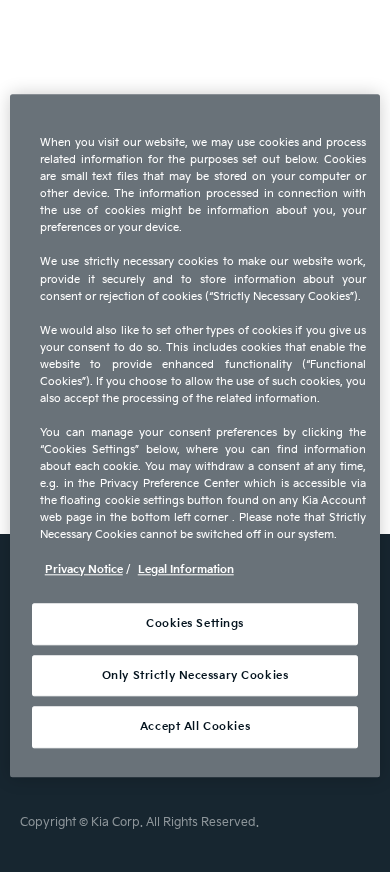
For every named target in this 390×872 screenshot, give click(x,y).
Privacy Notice (84, 569)
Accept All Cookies (195, 727)
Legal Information (186, 569)
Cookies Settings (195, 623)
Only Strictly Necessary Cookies (195, 675)
